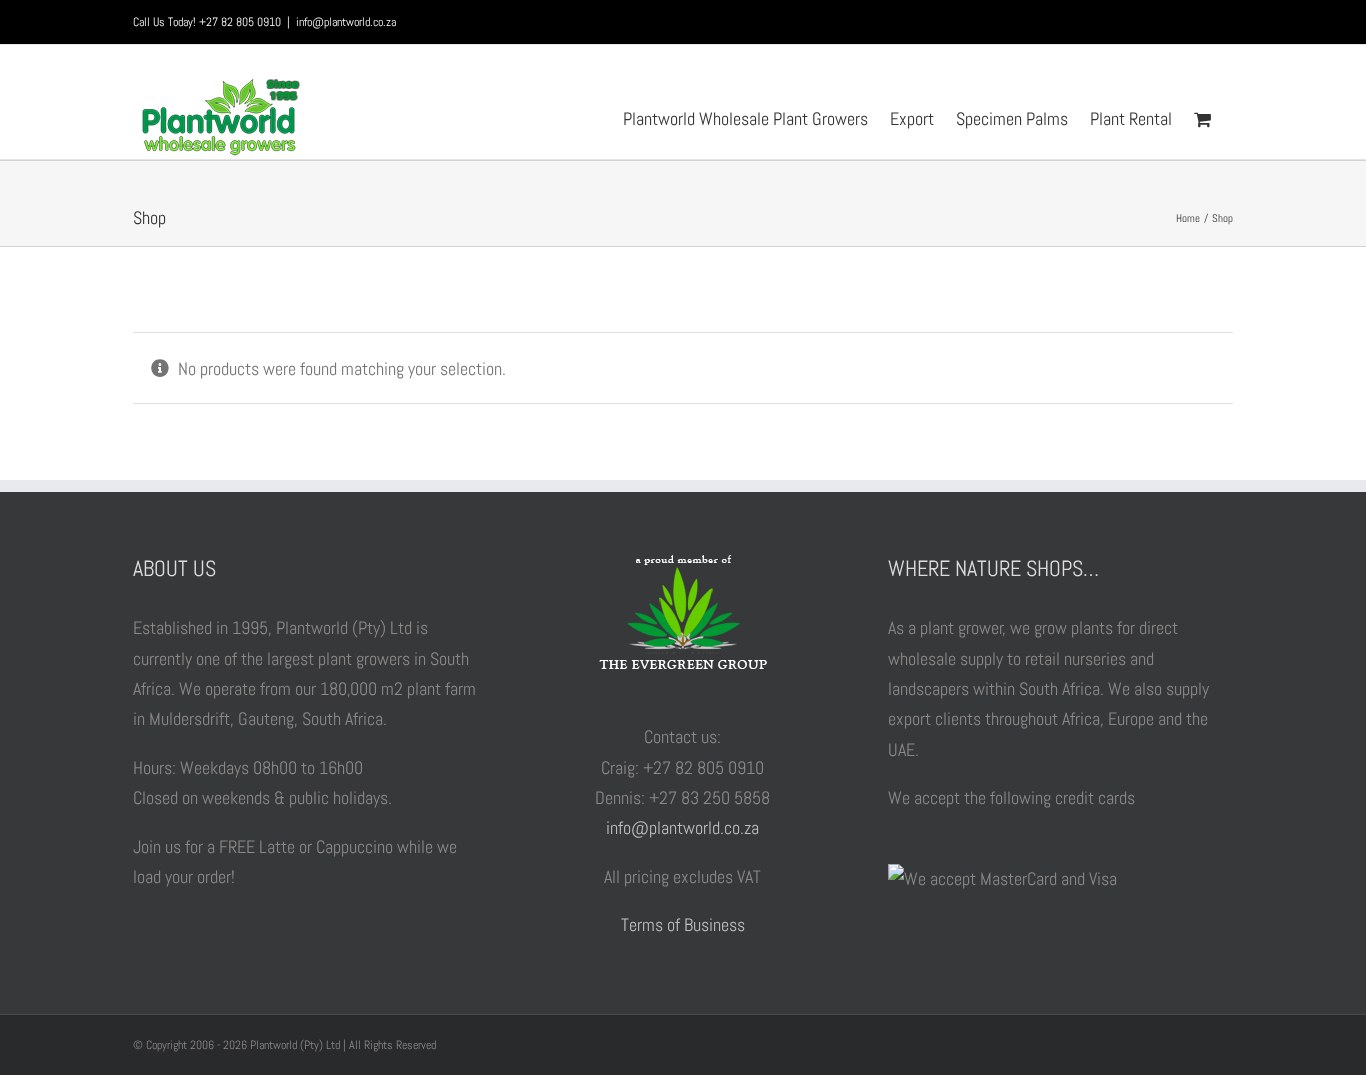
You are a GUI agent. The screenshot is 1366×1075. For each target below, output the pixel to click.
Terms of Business (683, 924)
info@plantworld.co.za (346, 22)
